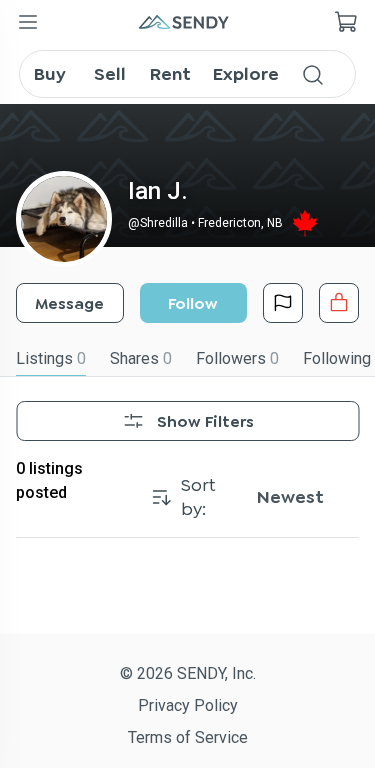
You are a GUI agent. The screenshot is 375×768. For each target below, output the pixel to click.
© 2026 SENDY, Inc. (188, 673)
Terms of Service (188, 737)
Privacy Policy (188, 705)
